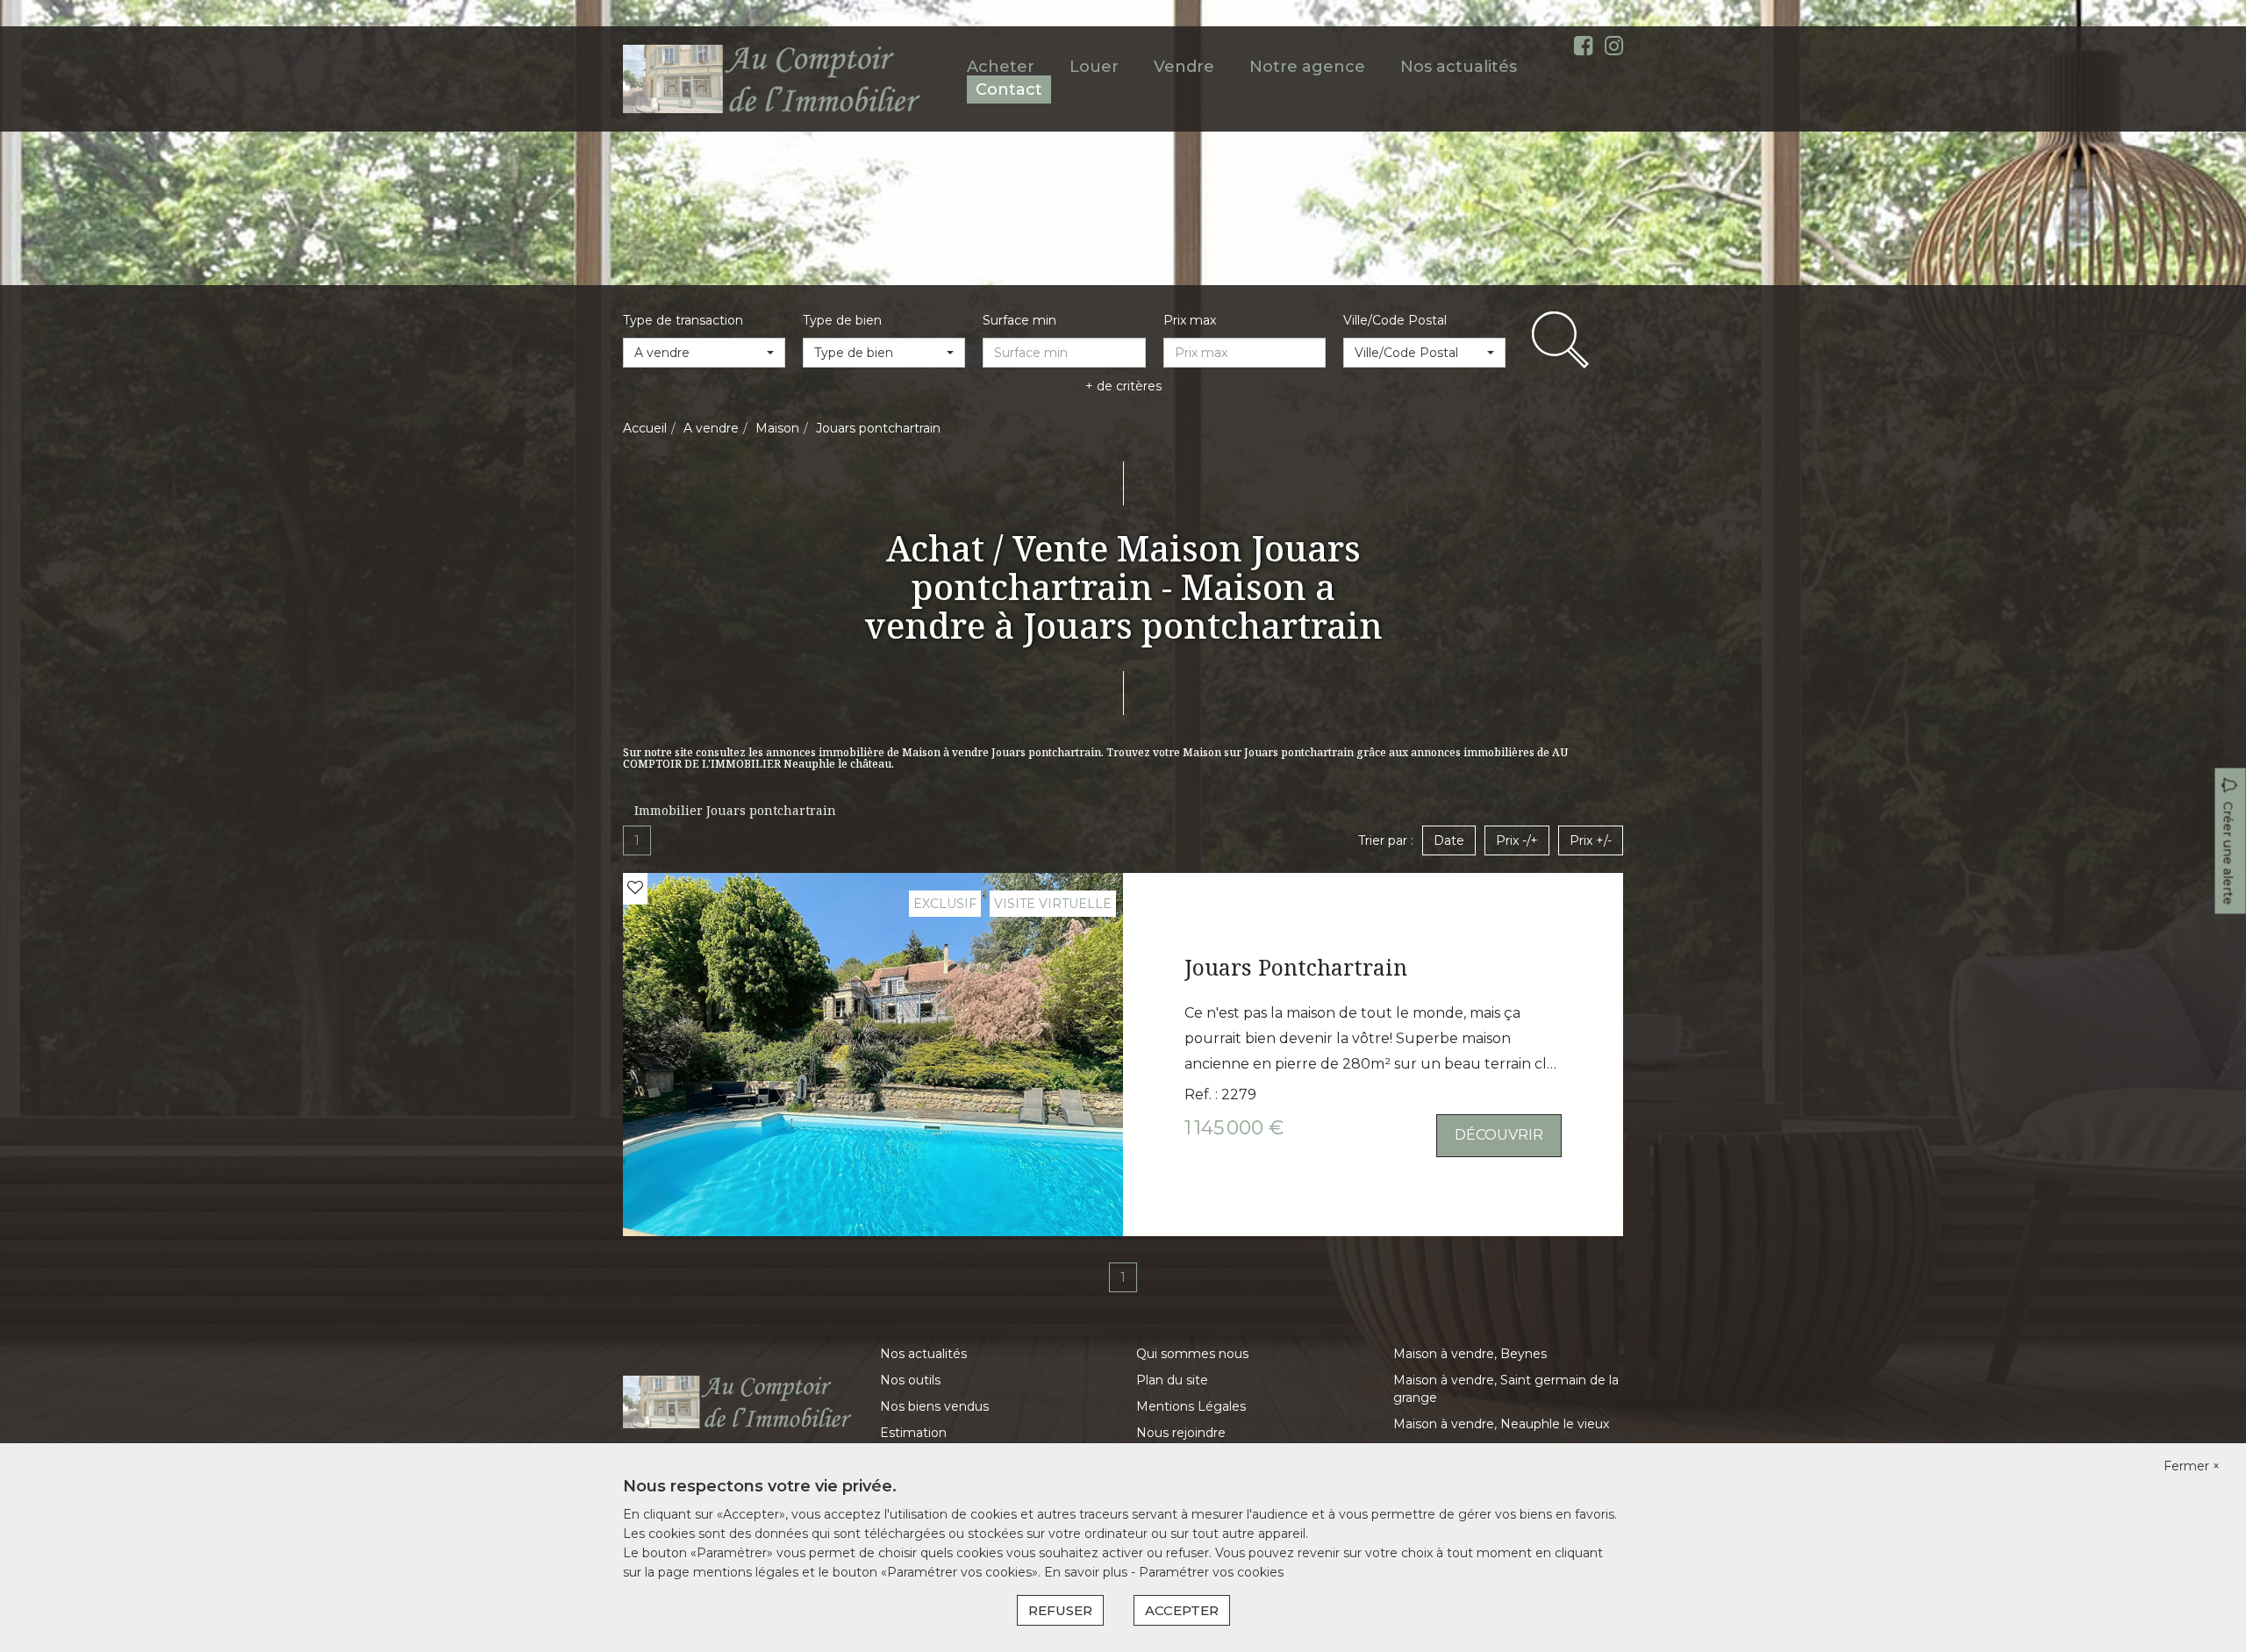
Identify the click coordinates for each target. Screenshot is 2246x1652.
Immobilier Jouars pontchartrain (735, 810)
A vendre (711, 428)
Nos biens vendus (934, 1406)
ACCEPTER (1182, 1610)
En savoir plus (1087, 1572)
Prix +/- (1591, 840)
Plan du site (1172, 1380)
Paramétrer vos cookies (1211, 1572)
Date (1449, 840)
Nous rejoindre (1181, 1433)
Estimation (913, 1433)
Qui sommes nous (1192, 1354)
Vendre (1184, 67)
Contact (1009, 89)
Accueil (645, 428)
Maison (777, 428)
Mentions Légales (1191, 1406)
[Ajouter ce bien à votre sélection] (635, 888)
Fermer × (2192, 1466)
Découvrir (1499, 1135)
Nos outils (910, 1380)
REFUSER (1060, 1610)
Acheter (1001, 67)
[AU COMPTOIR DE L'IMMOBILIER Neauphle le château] (773, 78)
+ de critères (1123, 386)
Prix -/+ (1517, 840)
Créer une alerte (2228, 854)
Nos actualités (1459, 67)
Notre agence (1307, 67)
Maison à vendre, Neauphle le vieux (1501, 1424)
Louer (1094, 67)
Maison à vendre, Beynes (1470, 1354)
